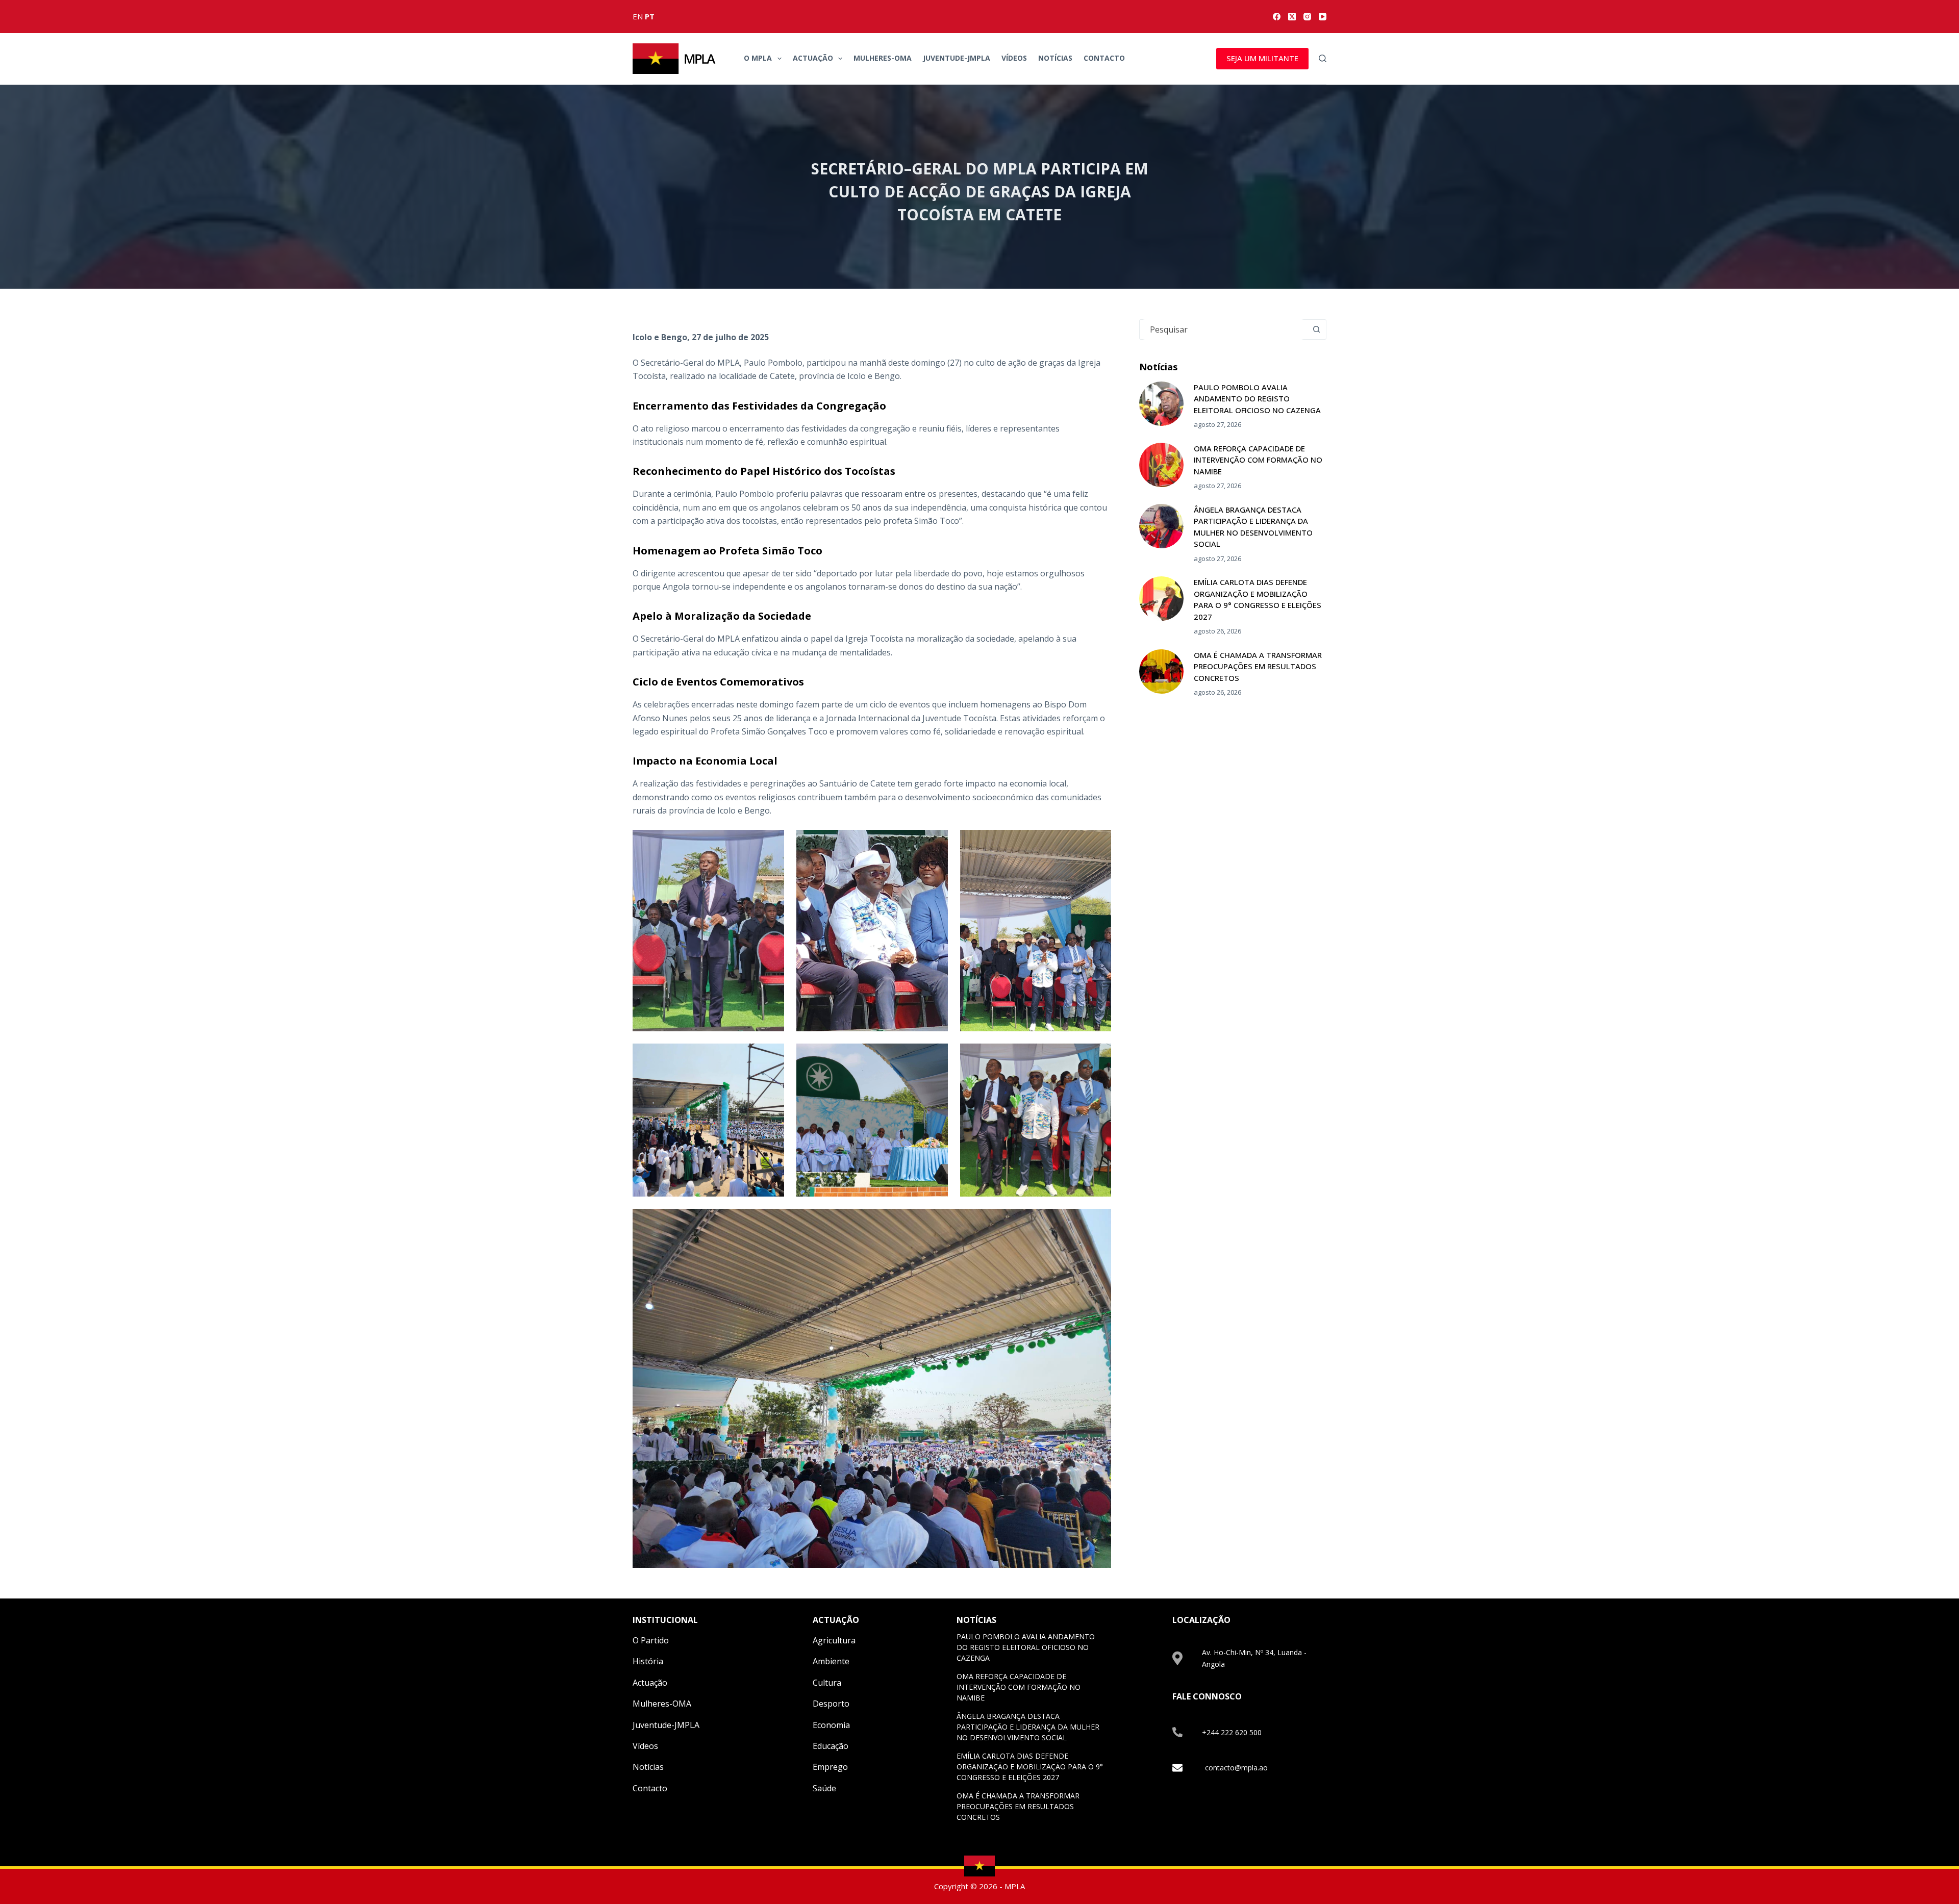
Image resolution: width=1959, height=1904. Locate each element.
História (648, 1661)
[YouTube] (1323, 17)
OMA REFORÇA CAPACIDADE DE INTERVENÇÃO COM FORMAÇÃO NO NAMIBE (1258, 460)
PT (650, 16)
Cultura (827, 1683)
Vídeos (1014, 58)
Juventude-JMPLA (957, 58)
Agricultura (834, 1640)
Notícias (1055, 58)
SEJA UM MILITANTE (1262, 58)
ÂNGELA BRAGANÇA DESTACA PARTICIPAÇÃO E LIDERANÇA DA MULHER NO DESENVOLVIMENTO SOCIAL (1028, 1727)
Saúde (824, 1788)
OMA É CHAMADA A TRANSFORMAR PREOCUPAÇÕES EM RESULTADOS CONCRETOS (1258, 666)
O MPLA (758, 58)
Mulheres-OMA (883, 58)
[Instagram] (1307, 17)
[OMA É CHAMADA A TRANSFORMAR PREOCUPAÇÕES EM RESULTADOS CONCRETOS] (1161, 671)
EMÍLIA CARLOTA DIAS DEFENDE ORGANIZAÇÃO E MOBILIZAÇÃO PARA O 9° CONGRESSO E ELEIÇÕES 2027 (1030, 1767)
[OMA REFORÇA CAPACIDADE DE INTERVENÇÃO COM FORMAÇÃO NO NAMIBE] (1161, 465)
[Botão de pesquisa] (1316, 329)
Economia (831, 1725)
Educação (831, 1746)
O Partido (651, 1640)
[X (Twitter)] (1292, 17)
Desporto (831, 1704)
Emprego (830, 1767)
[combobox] (1223, 329)
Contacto (1104, 58)
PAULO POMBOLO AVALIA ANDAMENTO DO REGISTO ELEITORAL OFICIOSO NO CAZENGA (1257, 399)
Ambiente (831, 1661)
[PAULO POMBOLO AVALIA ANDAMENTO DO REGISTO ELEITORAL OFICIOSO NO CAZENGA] (1161, 404)
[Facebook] (1277, 17)
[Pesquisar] (1323, 58)
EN (638, 16)
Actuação (813, 58)
